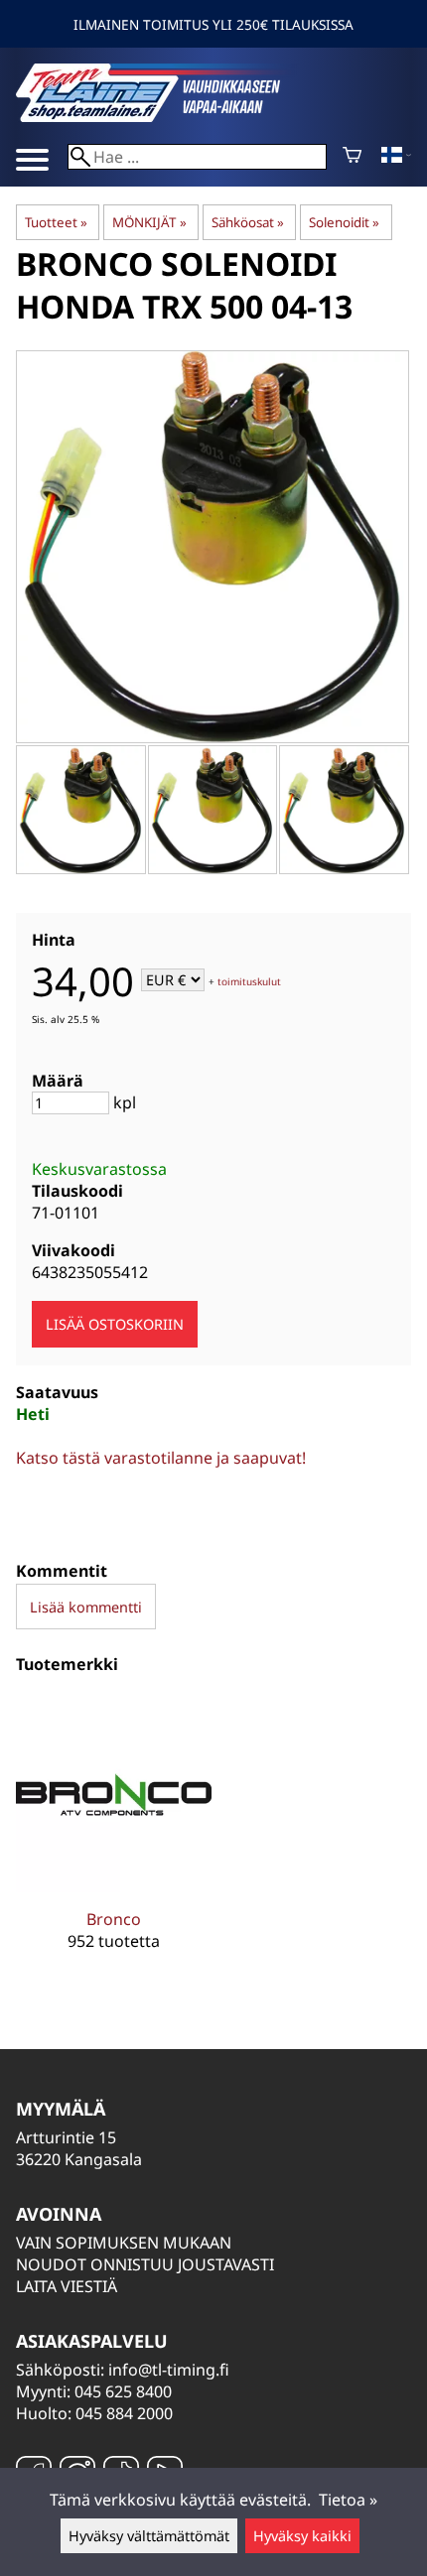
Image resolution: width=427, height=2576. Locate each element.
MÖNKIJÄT (149, 222)
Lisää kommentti (86, 1607)
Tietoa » (348, 2500)
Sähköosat (248, 222)
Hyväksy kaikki (302, 2536)
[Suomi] (396, 157)
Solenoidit (344, 222)
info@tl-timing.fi (169, 2370)
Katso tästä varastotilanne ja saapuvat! (161, 1458)
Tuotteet (56, 222)
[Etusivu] (165, 116)
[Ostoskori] (352, 157)
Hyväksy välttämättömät (149, 2536)
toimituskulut (249, 981)
